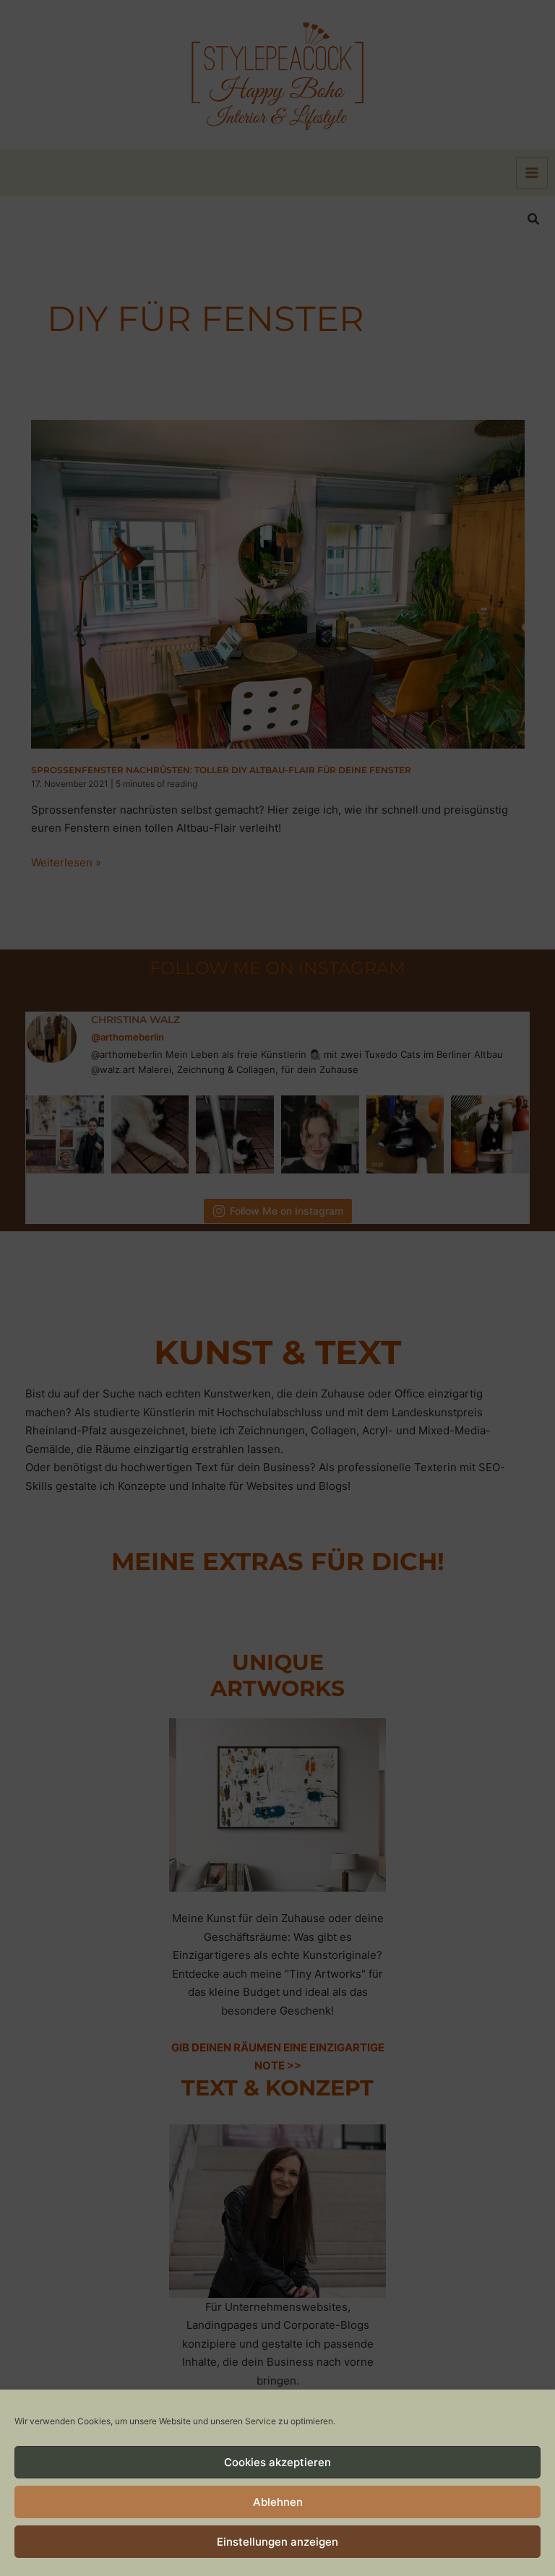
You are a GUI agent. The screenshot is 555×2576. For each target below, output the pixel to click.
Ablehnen (278, 2502)
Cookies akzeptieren (277, 2462)
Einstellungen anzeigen (277, 2542)
